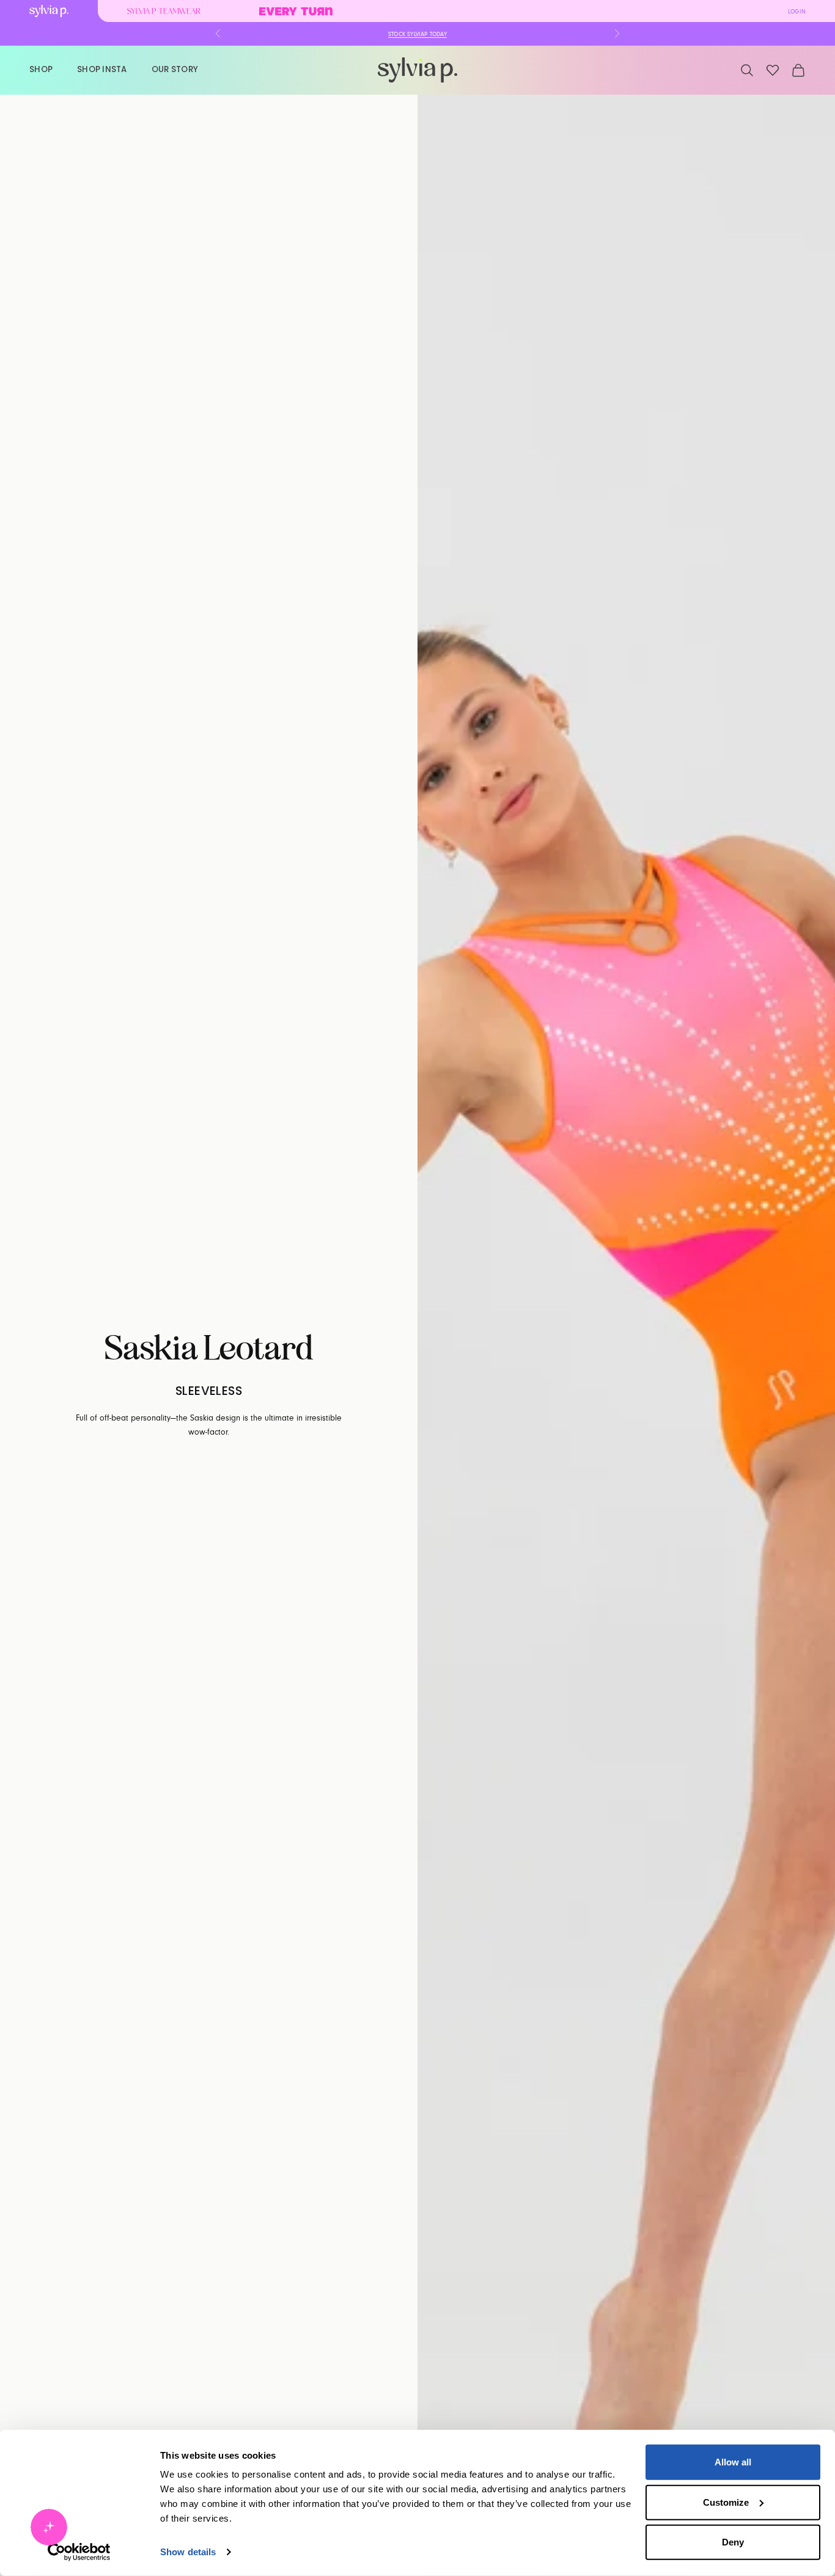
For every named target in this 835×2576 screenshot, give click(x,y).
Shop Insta (102, 69)
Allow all (733, 2462)
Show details (188, 2552)
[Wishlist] (773, 70)
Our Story (175, 69)
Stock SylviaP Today (417, 34)
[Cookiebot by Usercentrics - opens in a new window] (79, 2552)
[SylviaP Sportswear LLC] (417, 70)
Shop (41, 69)
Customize (726, 2502)
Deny (733, 2542)
